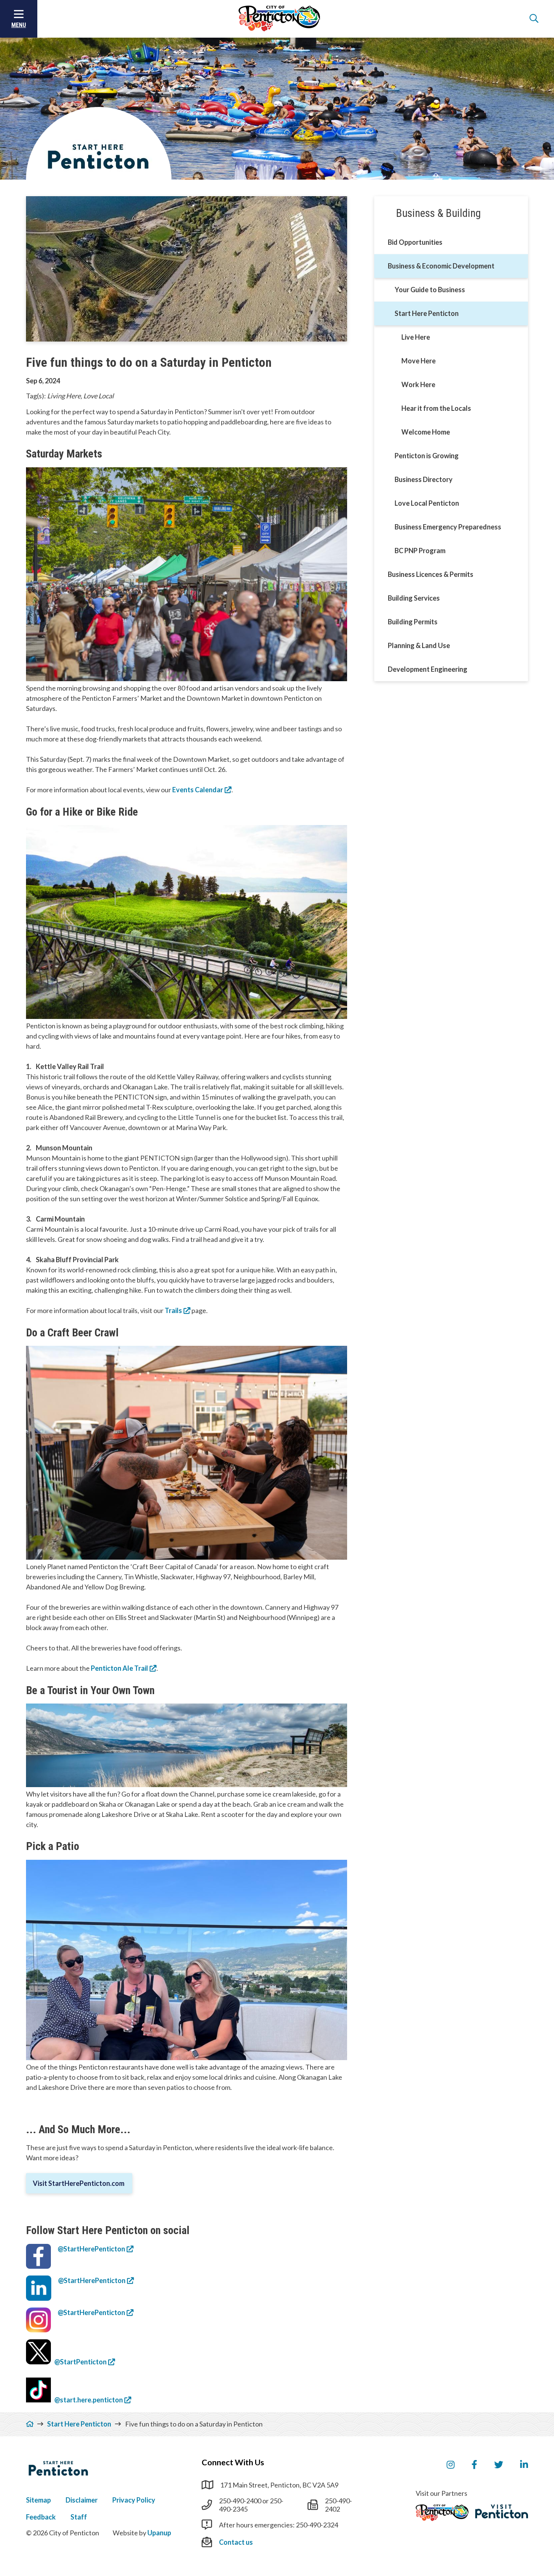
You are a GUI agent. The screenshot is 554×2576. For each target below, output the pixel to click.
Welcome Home (426, 432)
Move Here (419, 361)
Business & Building (438, 213)
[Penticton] (442, 2513)
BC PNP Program (420, 551)
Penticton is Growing (427, 456)
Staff (79, 2517)
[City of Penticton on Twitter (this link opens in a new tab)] (499, 2465)
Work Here (418, 384)
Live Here (416, 337)
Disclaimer (82, 2500)
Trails (173, 1310)
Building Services (414, 598)
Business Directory (424, 479)
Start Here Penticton (427, 313)
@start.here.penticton (87, 2400)
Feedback (41, 2517)
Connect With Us (233, 2462)
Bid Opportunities (415, 242)
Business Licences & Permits (431, 574)
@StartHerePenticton (91, 2249)
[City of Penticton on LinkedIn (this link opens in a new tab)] (524, 2465)
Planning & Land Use (419, 645)
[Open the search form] (534, 19)
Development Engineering (428, 669)
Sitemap (38, 2500)
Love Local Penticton (427, 503)
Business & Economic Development (441, 266)
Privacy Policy (134, 2500)
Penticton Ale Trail (119, 1668)
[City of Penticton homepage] (279, 19)
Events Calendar (198, 790)
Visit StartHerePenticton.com (79, 2183)
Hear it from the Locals (436, 408)
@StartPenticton (80, 2362)
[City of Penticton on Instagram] (451, 2465)
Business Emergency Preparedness (448, 527)
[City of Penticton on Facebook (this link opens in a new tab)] (474, 2465)
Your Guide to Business (430, 290)
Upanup (159, 2533)
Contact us (236, 2542)
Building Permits (413, 622)
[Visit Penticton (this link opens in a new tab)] (502, 2512)
